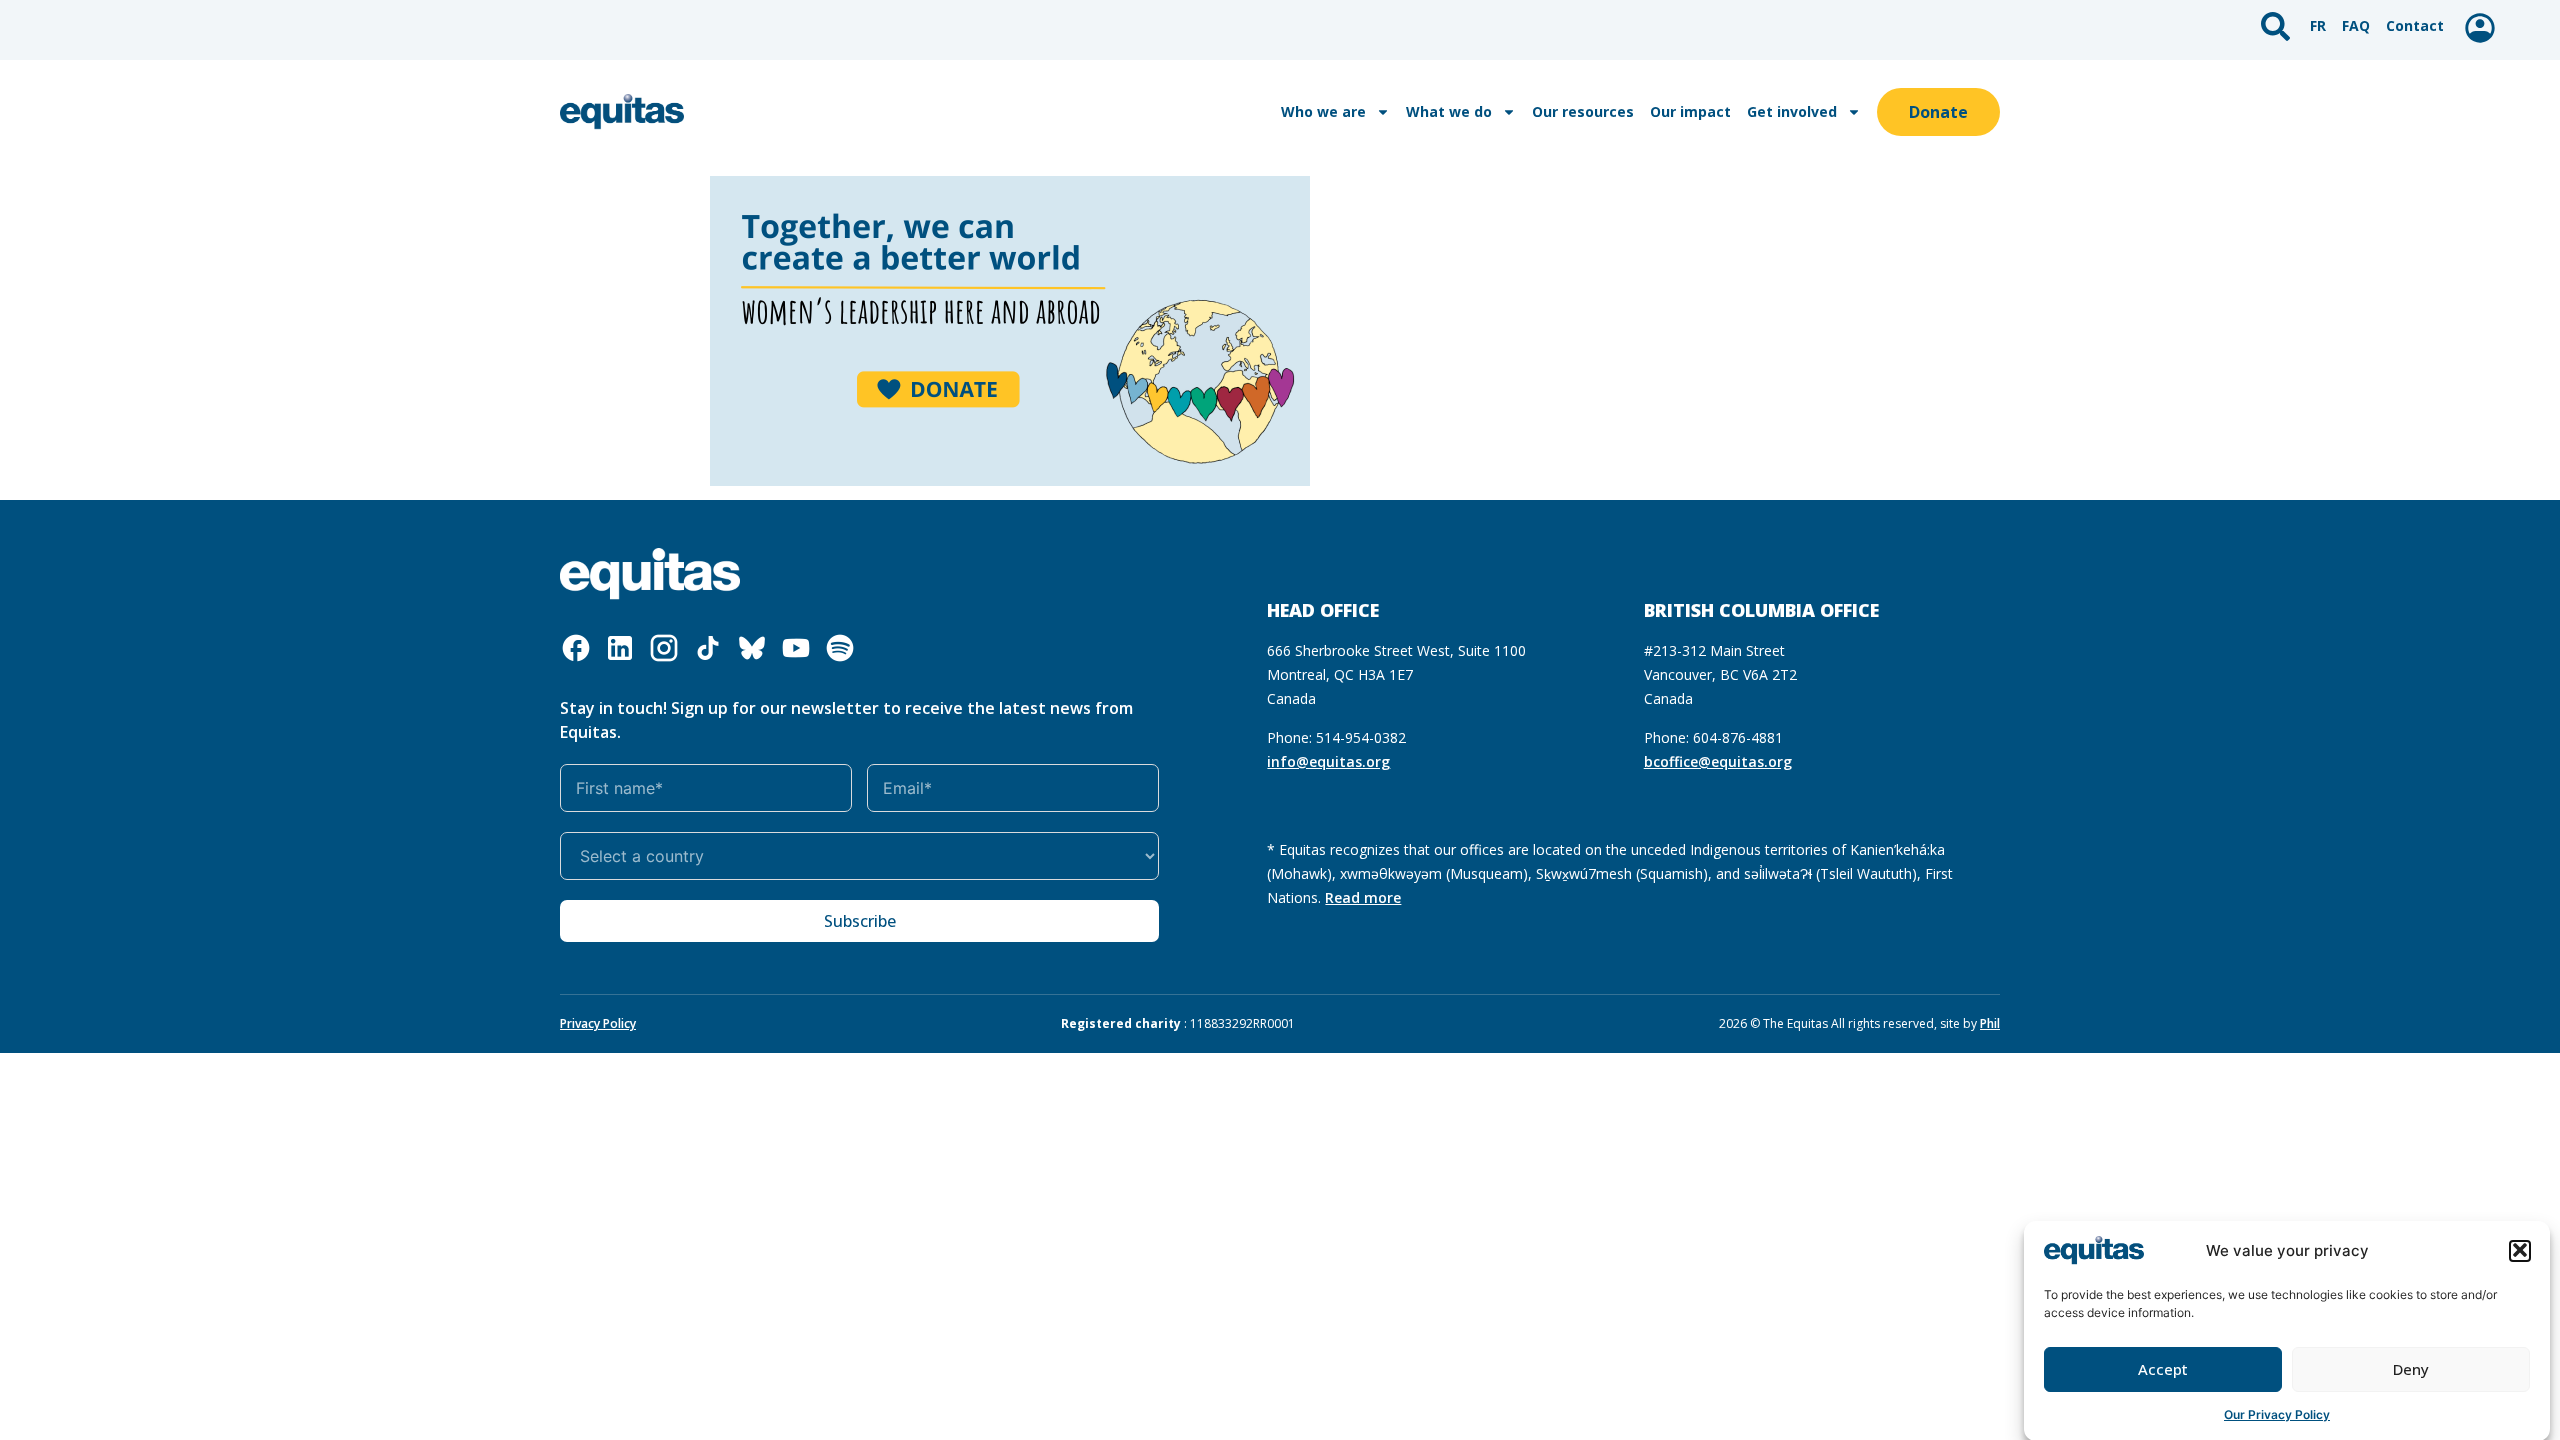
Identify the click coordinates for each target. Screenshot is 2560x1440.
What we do (1449, 111)
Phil (1990, 1023)
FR (2318, 25)
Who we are (1323, 111)
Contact (2415, 25)
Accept (2163, 1369)
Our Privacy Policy (2277, 1414)
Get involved (1792, 111)
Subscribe (860, 921)
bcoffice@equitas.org (1718, 761)
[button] (2520, 1250)
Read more (1363, 897)
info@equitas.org (1328, 761)
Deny (2411, 1369)
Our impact (1690, 111)
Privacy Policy (598, 1023)
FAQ (2356, 25)
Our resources (1583, 111)
